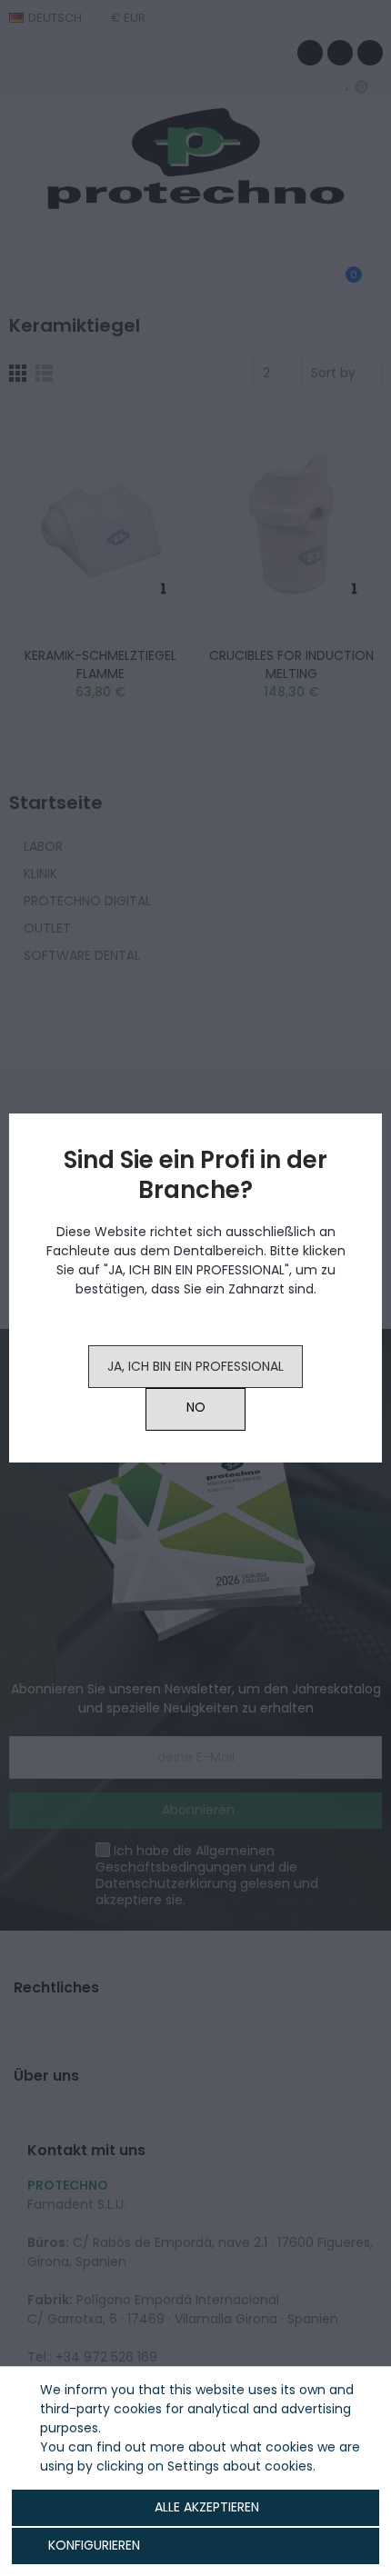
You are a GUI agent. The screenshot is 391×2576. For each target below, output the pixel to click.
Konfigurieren (92, 2545)
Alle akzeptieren (207, 2507)
